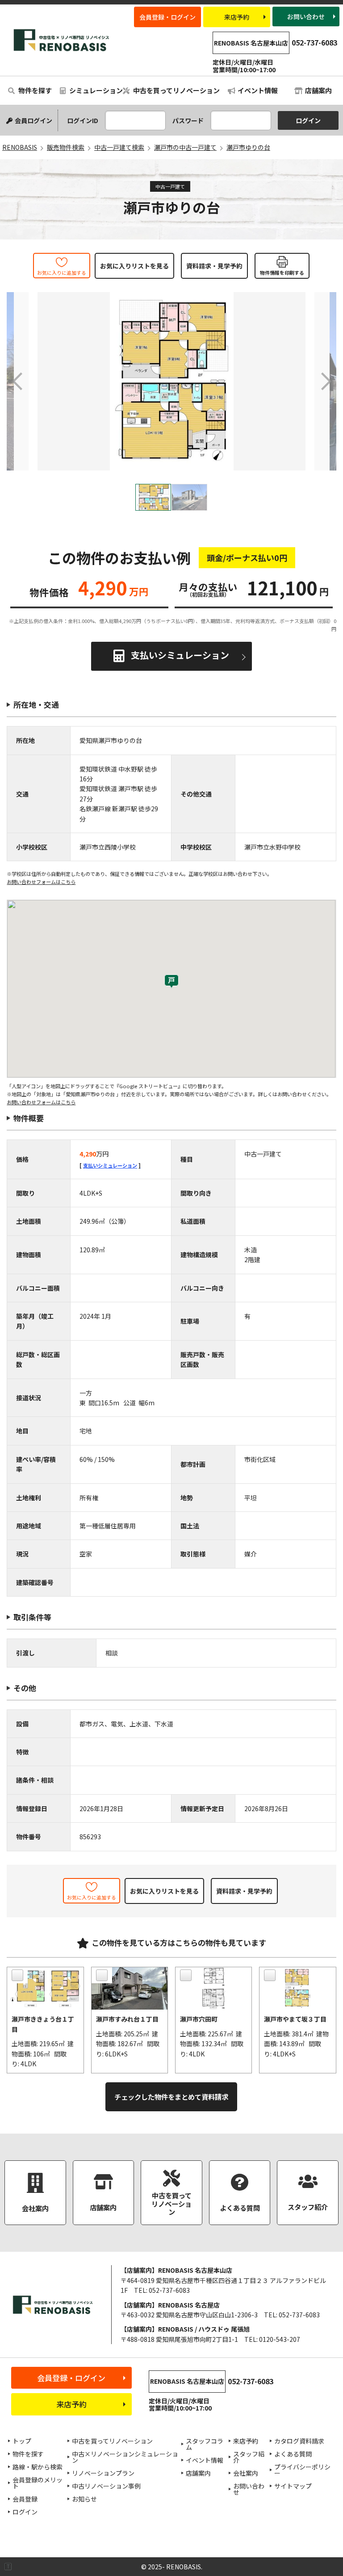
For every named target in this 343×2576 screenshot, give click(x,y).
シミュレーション (94, 90)
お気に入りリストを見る (134, 266)
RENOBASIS (62, 40)
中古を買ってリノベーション (176, 90)
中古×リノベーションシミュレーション (125, 2457)
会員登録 (25, 2499)
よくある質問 (293, 2454)
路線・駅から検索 (38, 2467)
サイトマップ (293, 2486)
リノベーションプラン (103, 2473)
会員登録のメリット (38, 2483)
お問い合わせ (306, 17)
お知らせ (84, 2499)
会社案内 (246, 2473)
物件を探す (34, 90)
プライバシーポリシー (302, 2470)
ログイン (25, 2512)
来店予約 (237, 17)
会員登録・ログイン (167, 17)
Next (325, 381)
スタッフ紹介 (249, 2457)
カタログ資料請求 (299, 2441)
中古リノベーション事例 (106, 2486)
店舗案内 (318, 90)
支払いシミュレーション (180, 655)
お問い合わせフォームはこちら (41, 882)
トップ (22, 2441)
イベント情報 (258, 90)
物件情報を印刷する (282, 272)
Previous (18, 381)
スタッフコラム (205, 2444)
